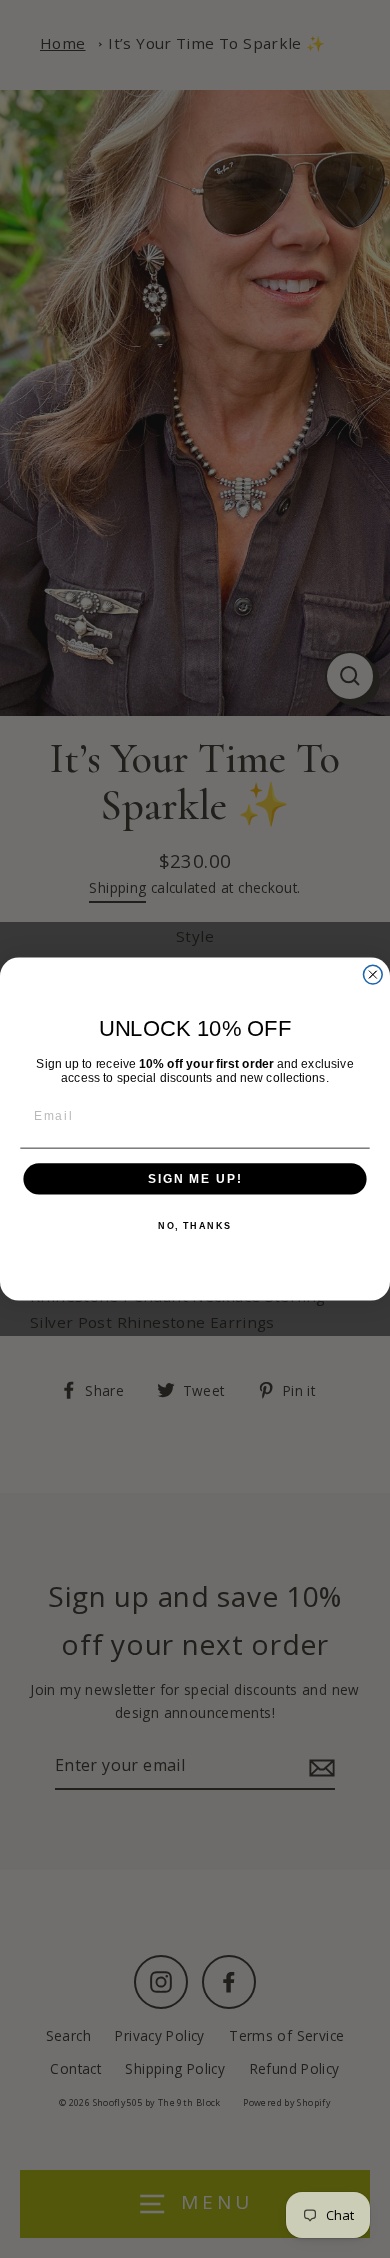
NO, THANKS (195, 1226)
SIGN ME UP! (195, 1178)
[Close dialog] (372, 974)
